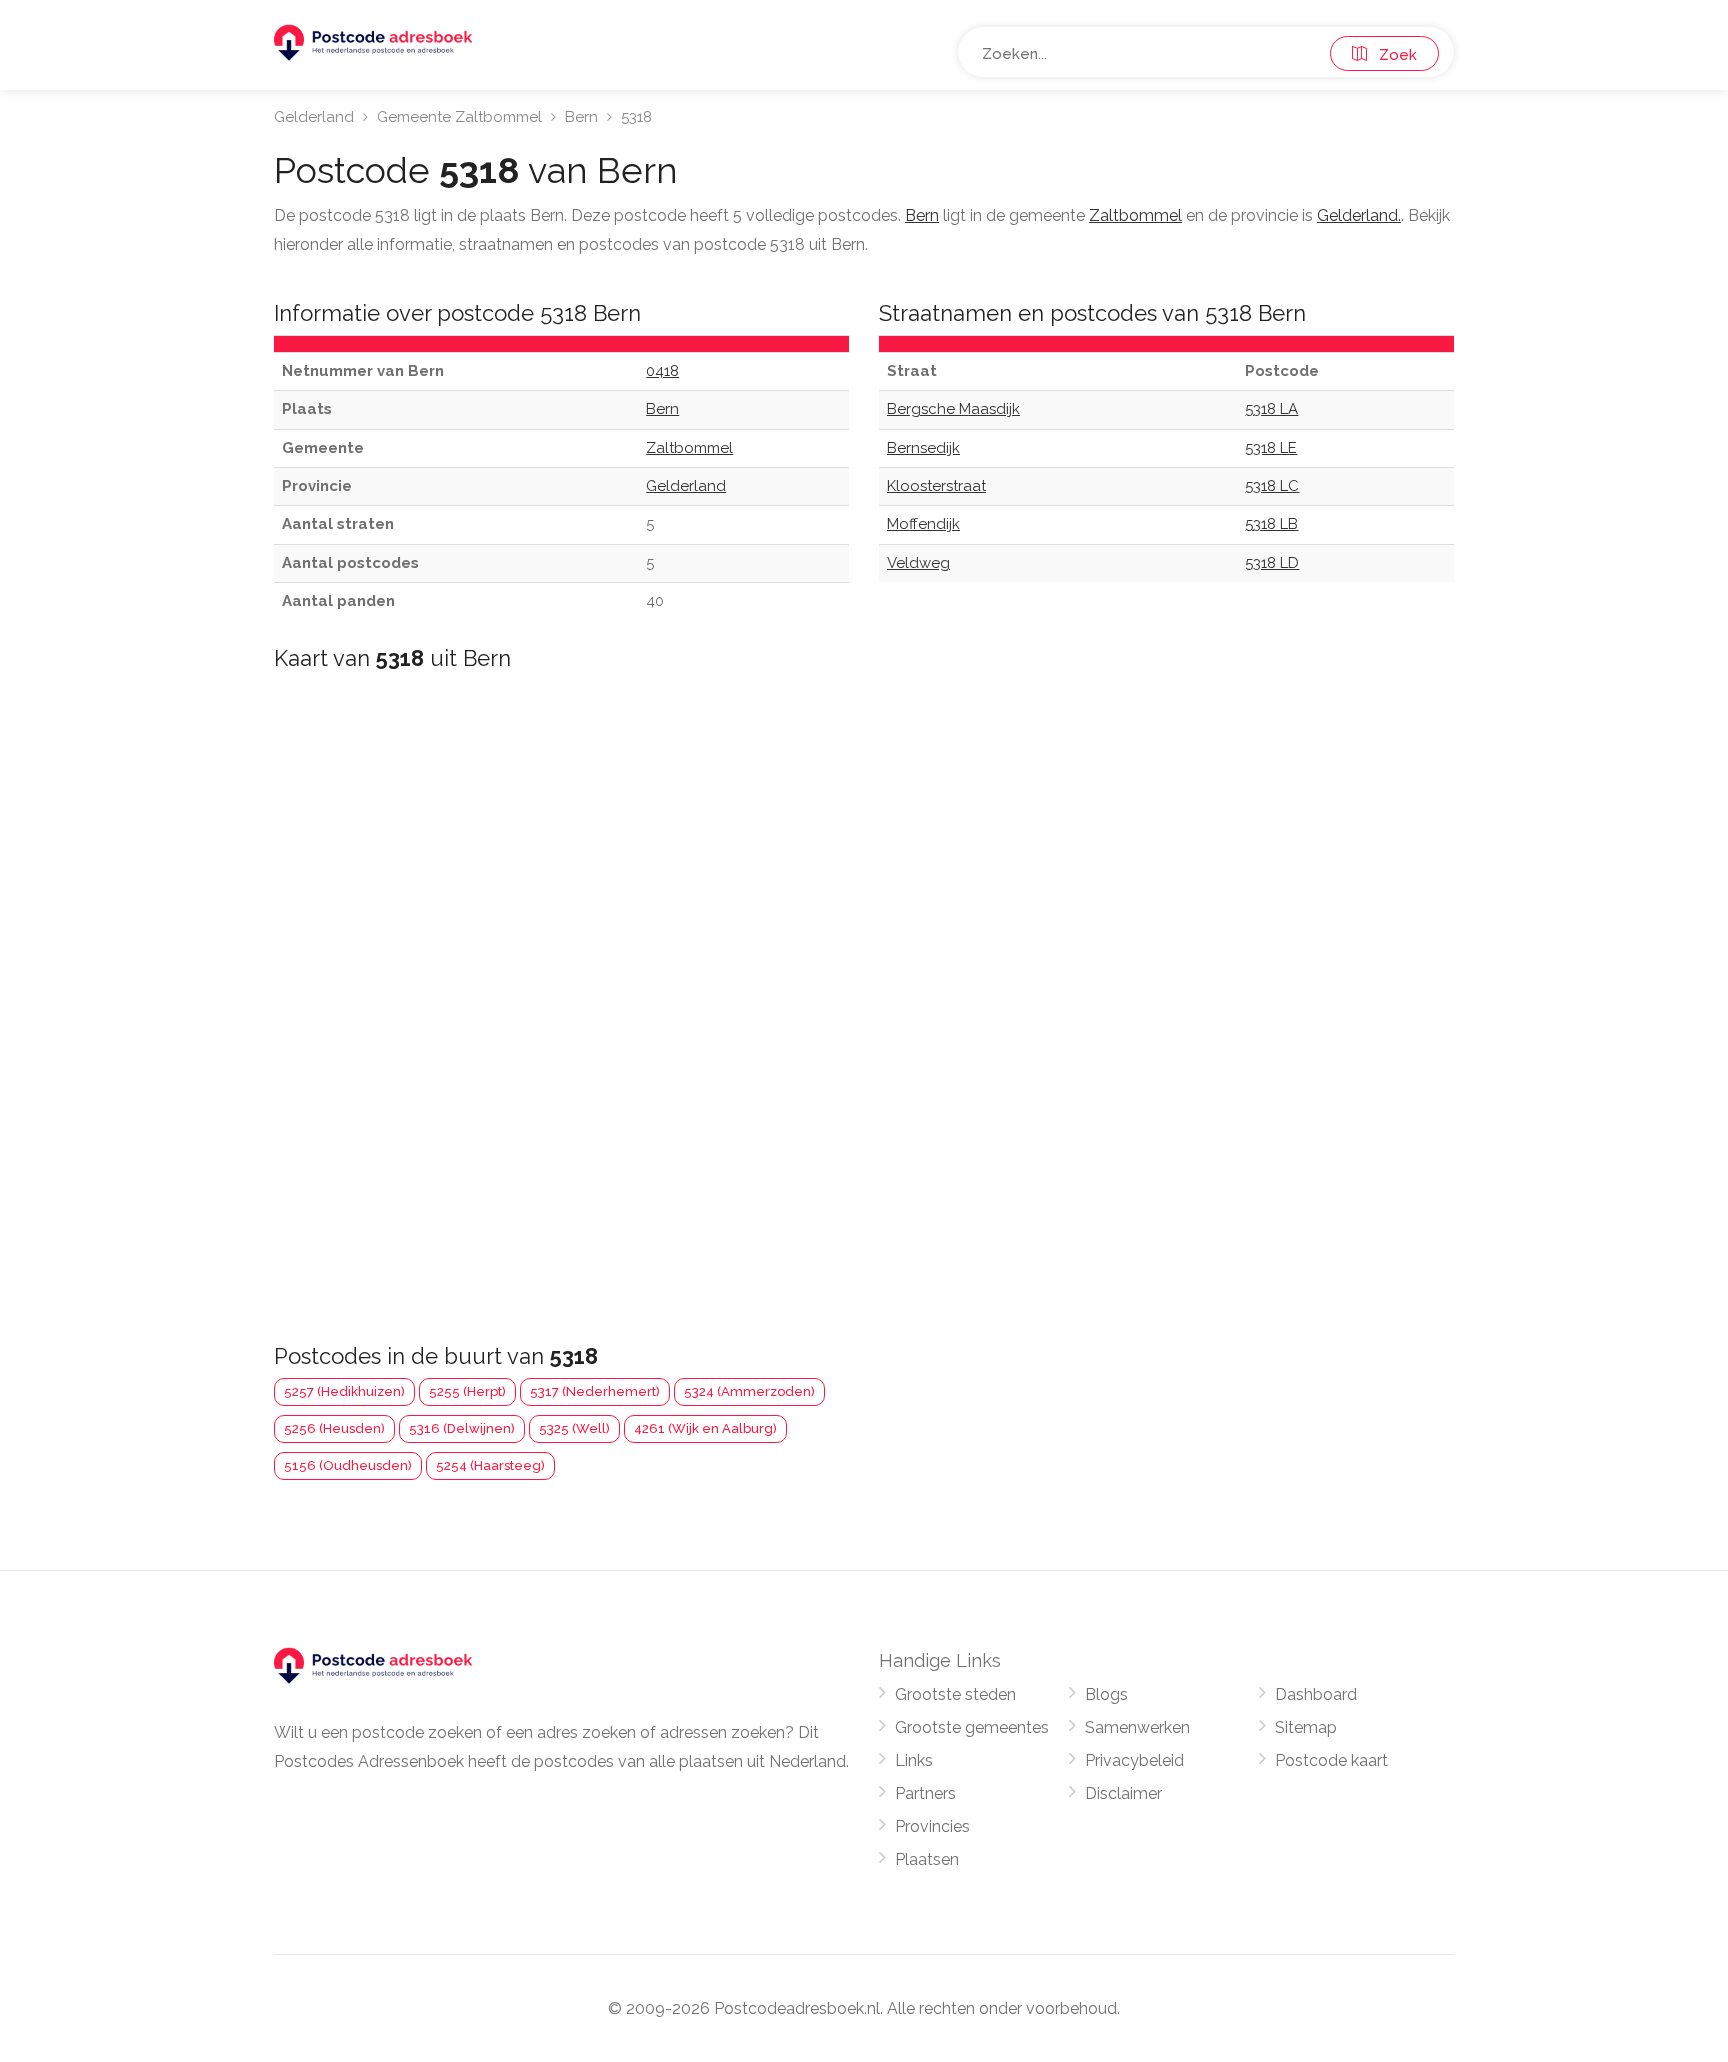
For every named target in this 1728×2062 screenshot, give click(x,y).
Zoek (1392, 55)
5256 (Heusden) (334, 1428)
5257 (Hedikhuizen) (344, 1391)
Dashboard (1316, 1694)
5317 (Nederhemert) (595, 1391)
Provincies (932, 1826)
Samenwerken (1137, 1727)
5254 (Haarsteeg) (490, 1465)
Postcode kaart (1331, 1760)
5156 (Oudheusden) (348, 1465)
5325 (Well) (574, 1428)
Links (914, 1760)
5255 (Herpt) (467, 1391)
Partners (925, 1793)
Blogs (1106, 1694)
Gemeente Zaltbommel (459, 117)
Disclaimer (1123, 1793)
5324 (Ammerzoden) (749, 1391)
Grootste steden (955, 1694)
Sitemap (1306, 1727)
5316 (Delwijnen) (462, 1428)
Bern (581, 117)
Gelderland (314, 117)
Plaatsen (927, 1859)
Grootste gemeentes (972, 1727)
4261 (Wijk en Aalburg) (705, 1428)
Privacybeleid (1134, 1760)
